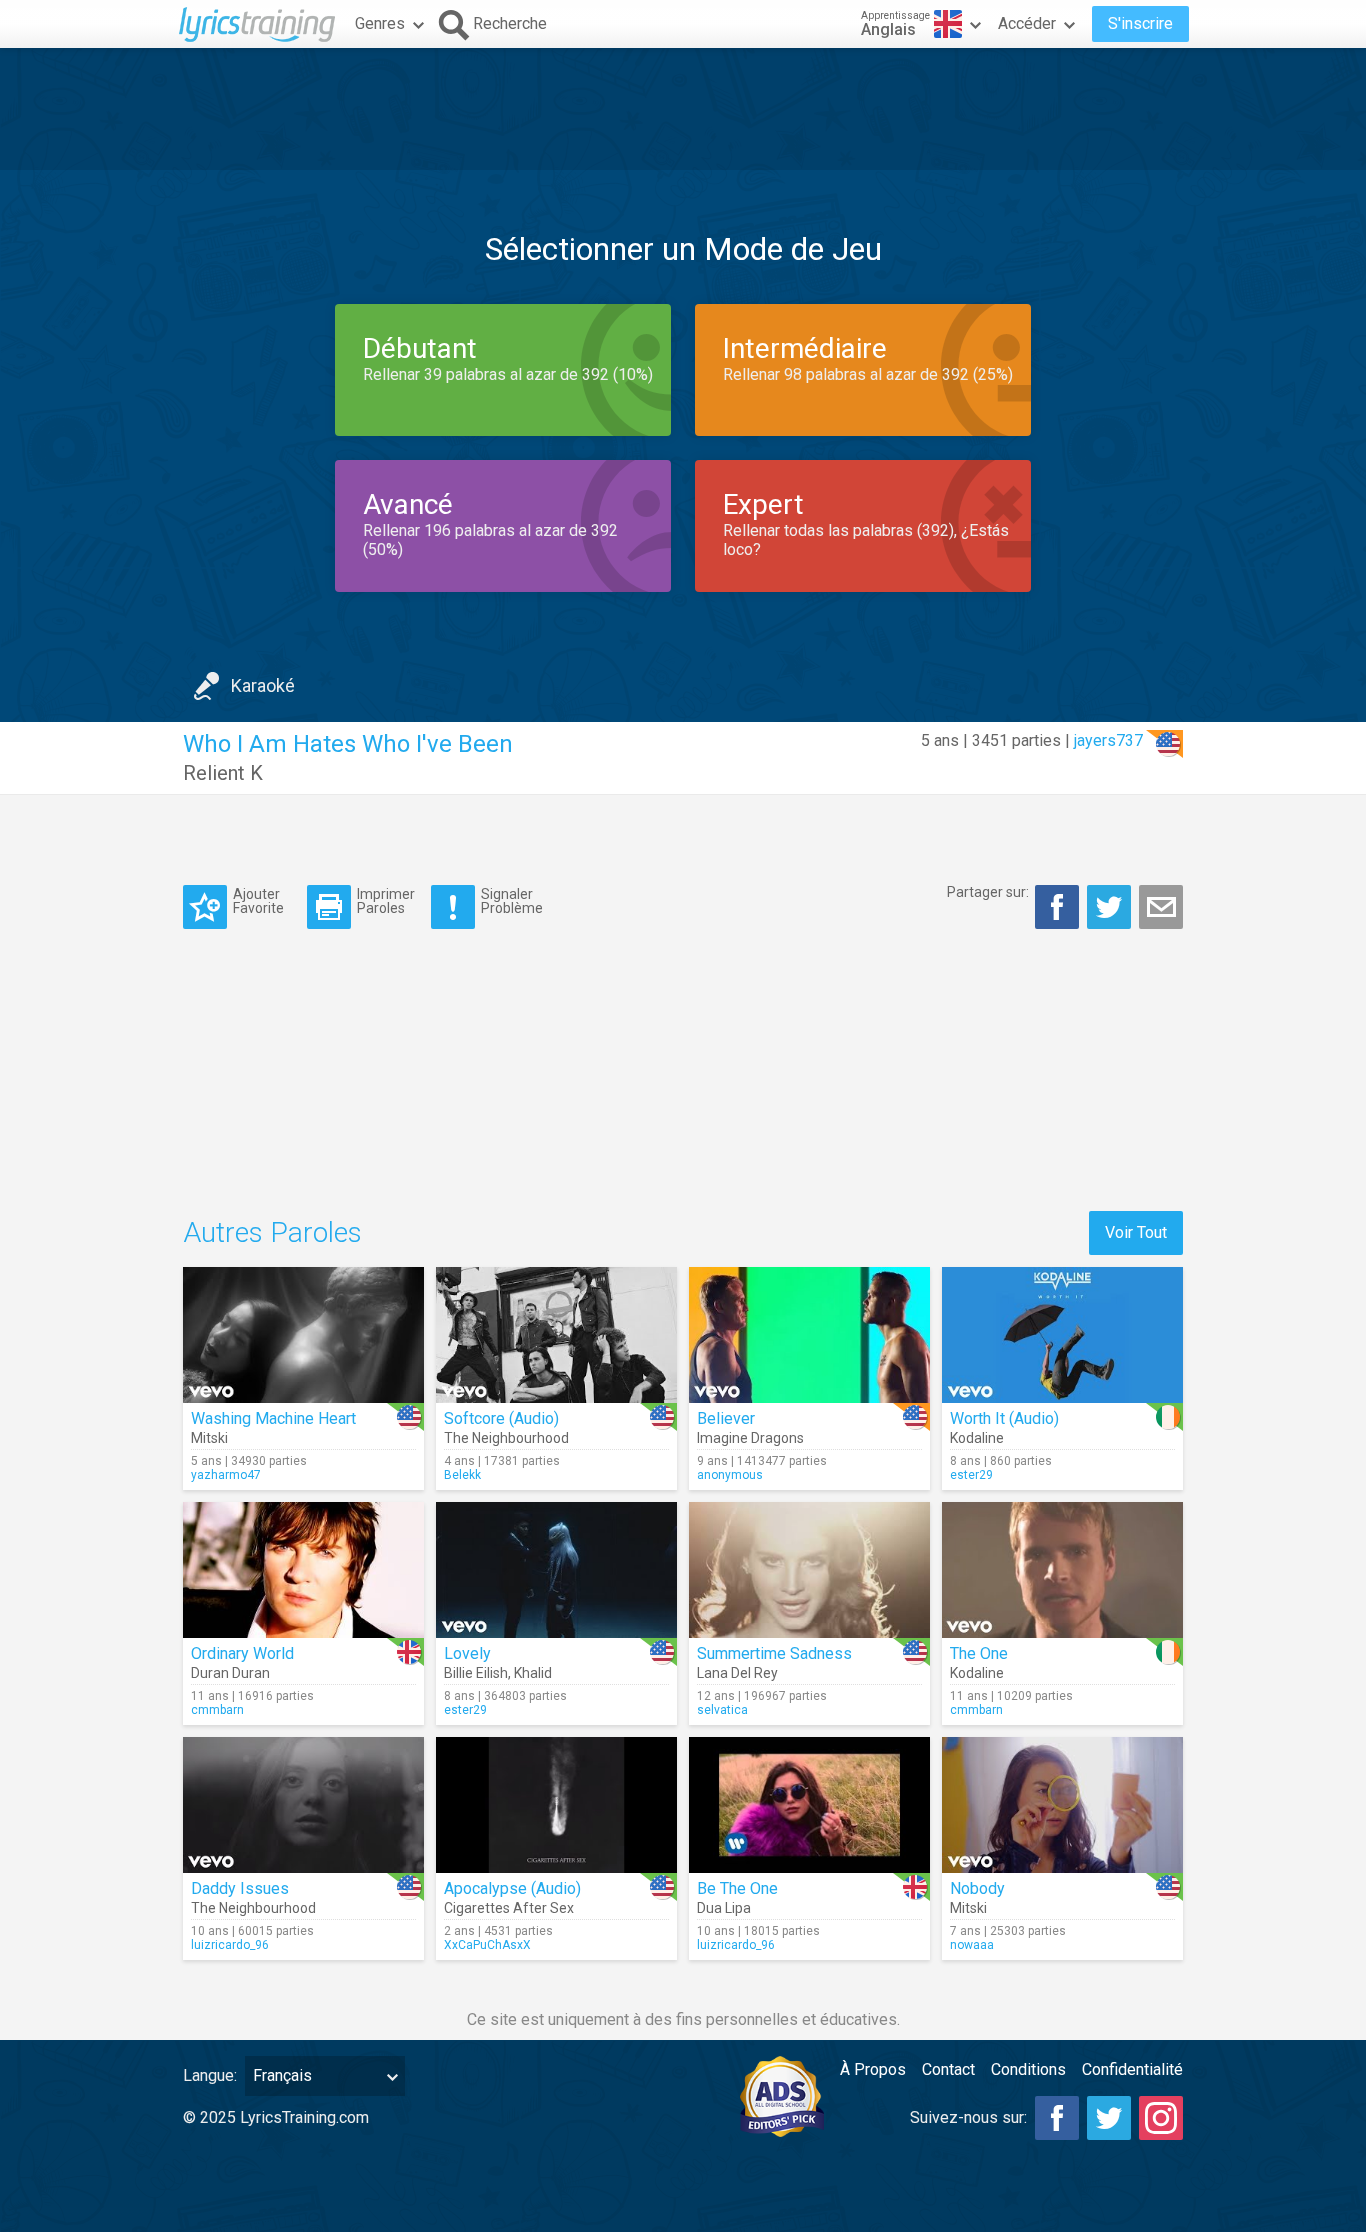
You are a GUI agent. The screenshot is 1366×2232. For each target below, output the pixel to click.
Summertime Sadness (774, 1653)
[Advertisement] (683, 109)
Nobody (977, 1888)
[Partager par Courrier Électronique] (1161, 907)
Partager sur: (988, 892)
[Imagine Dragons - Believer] (809, 1335)
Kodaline (977, 1438)
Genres (380, 23)
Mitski (209, 1438)
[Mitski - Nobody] (1062, 1805)
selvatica (722, 1710)
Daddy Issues (240, 1888)
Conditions (1028, 2069)
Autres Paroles (272, 1232)
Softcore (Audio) (501, 1418)
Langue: (210, 2075)
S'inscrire (1140, 23)
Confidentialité (1132, 2069)
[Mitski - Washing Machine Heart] (303, 1335)
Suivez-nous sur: (968, 2117)
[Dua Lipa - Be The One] (809, 1805)
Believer (726, 1418)
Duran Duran (230, 1673)
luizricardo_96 (230, 1945)
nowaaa (972, 1945)
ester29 (971, 1475)
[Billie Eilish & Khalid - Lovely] (556, 1570)
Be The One (737, 1888)
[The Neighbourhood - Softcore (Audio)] (556, 1335)
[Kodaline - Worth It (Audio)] (1062, 1335)
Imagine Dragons (750, 1438)
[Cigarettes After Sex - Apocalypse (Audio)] (556, 1805)
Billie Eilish (476, 1673)
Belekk (462, 1475)
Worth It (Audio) (1004, 1418)
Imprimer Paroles (386, 900)
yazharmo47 (226, 1475)
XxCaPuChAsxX (487, 1945)
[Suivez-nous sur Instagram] (1161, 2118)
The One (979, 1653)
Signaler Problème (512, 900)
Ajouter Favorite (258, 900)
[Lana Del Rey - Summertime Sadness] (809, 1570)
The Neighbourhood (506, 1438)
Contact (948, 2069)
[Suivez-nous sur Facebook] (1057, 2118)
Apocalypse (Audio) (512, 1888)
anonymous (730, 1475)
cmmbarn (217, 1710)
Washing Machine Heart (273, 1418)
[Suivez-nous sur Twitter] (1109, 2118)
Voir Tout (1136, 1232)
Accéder (1027, 23)
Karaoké (263, 685)
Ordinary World (242, 1653)
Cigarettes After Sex (509, 1908)
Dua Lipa (724, 1908)
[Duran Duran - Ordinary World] (303, 1570)
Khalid (533, 1673)
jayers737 (1108, 740)
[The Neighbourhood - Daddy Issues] (303, 1805)
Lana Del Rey (737, 1673)
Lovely (467, 1653)
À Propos (873, 2069)
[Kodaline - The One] (1062, 1570)
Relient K (223, 773)
